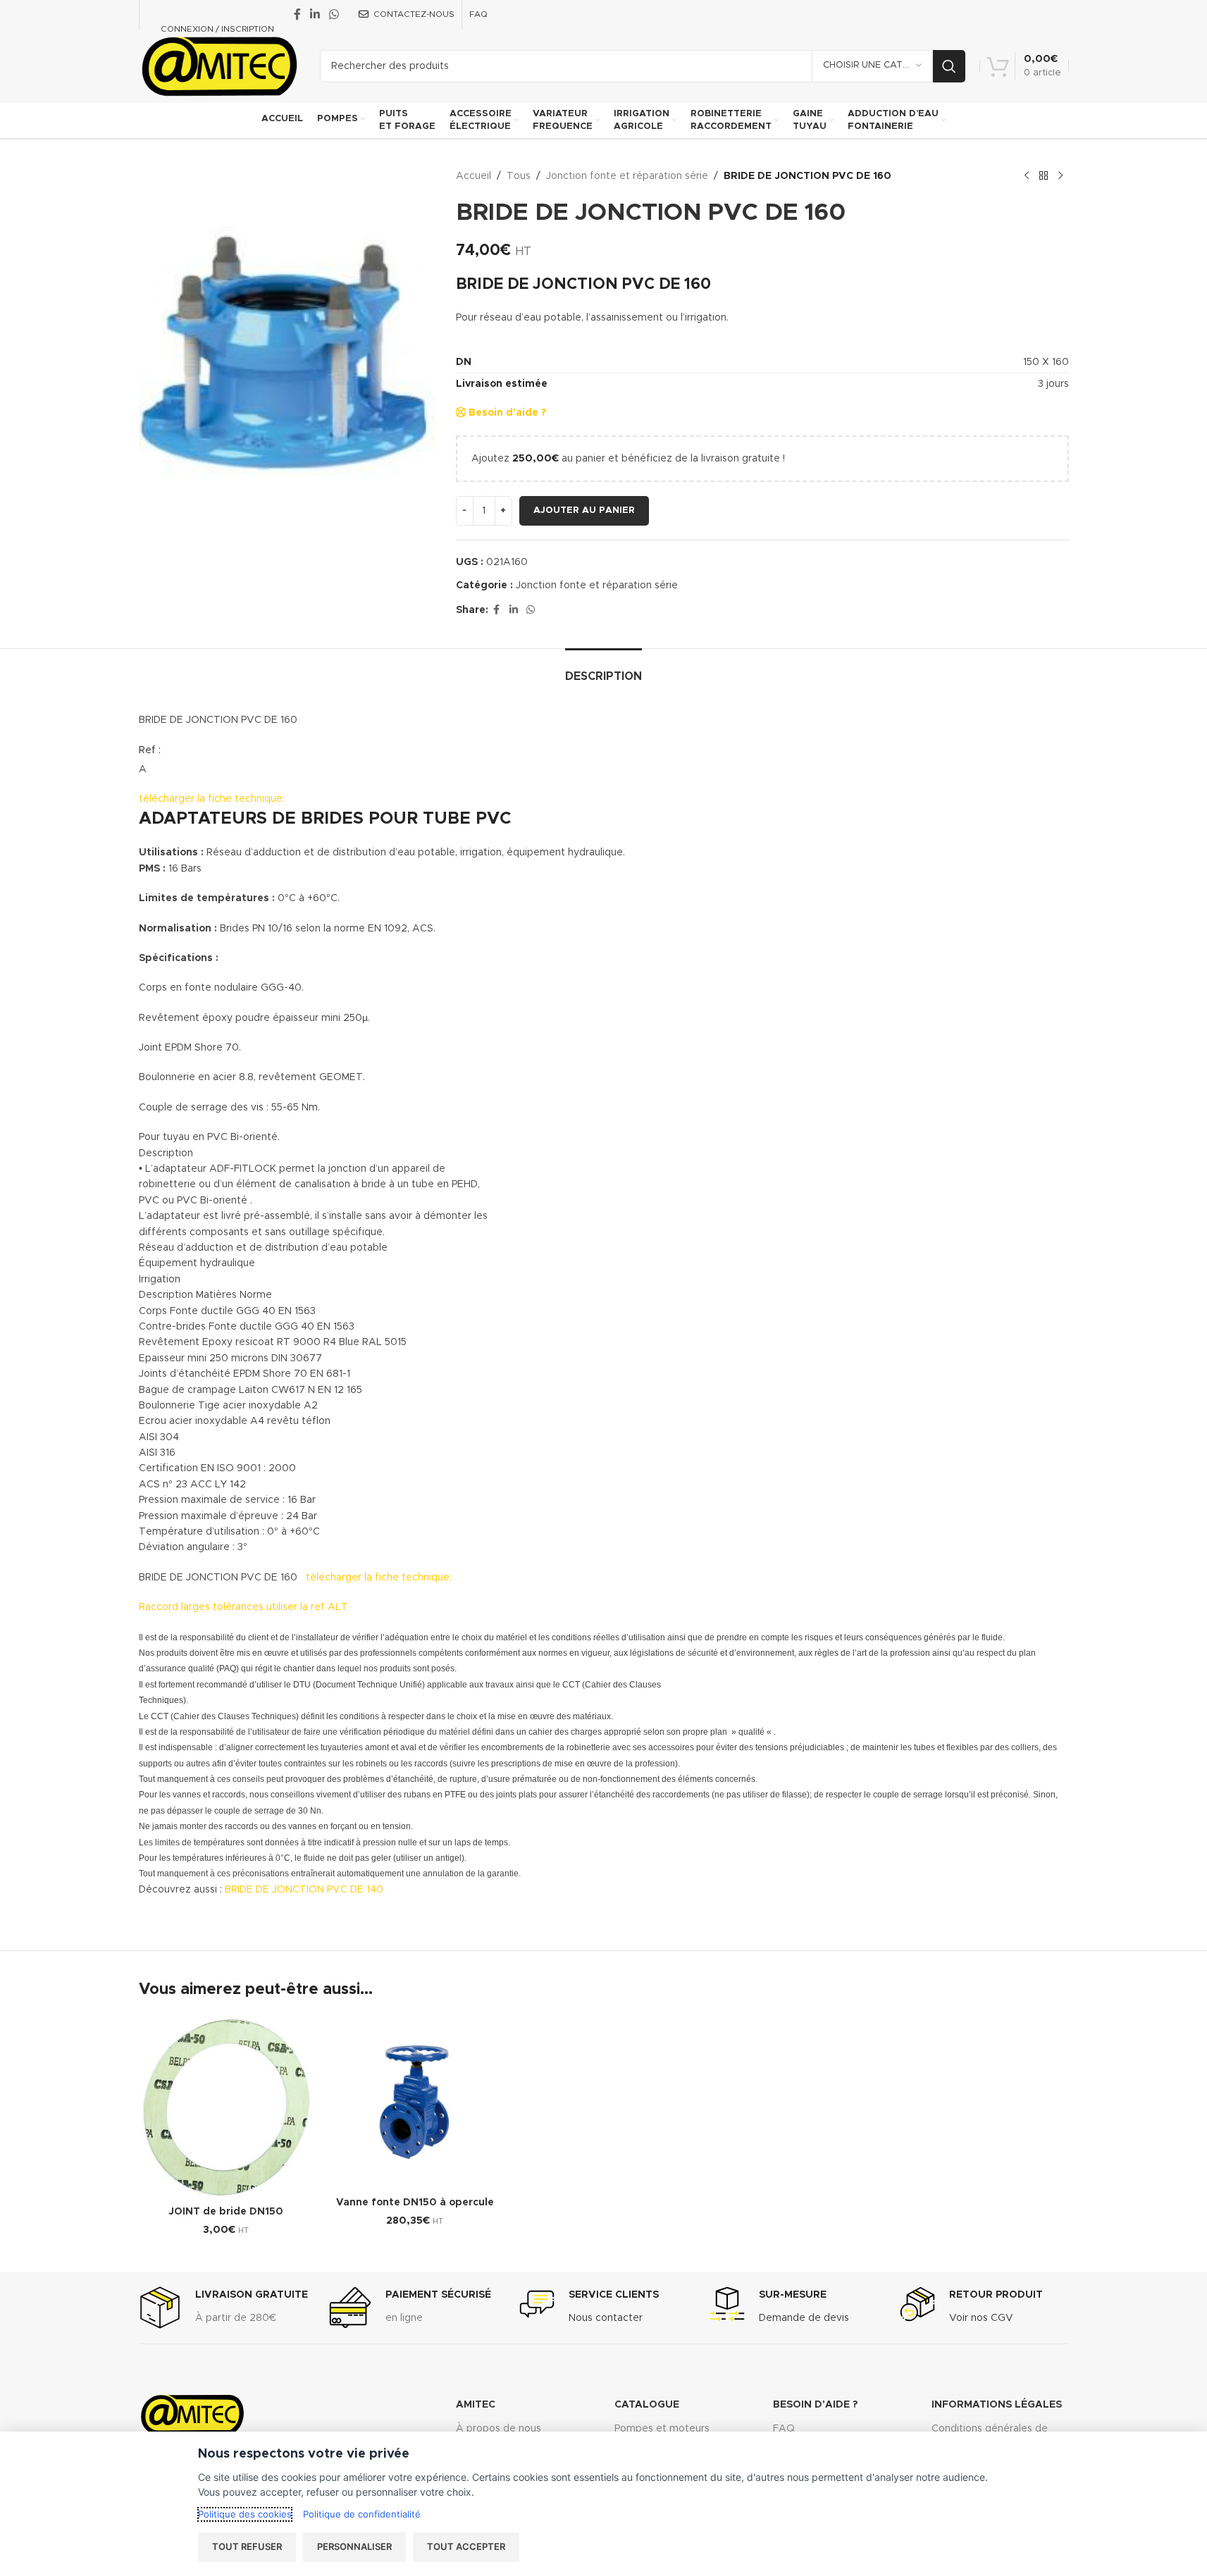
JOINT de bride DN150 (226, 2212)
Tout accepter (466, 2546)
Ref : (150, 750)
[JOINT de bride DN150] (226, 2107)
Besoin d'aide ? (506, 413)
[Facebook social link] (297, 14)
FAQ (784, 2429)
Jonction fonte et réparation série (627, 176)
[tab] (603, 670)
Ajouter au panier (584, 510)
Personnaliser (354, 2546)
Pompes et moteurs (662, 2429)
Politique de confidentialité (362, 2514)
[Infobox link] (223, 2308)
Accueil (473, 176)
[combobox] (762, 300)
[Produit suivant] (1060, 176)
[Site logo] (219, 66)
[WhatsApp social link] (334, 14)
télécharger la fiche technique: (212, 799)
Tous (519, 176)
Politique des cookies (245, 2514)
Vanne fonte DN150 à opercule (415, 2203)
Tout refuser (247, 2546)
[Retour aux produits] (1044, 176)
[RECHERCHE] (949, 66)
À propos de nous (499, 2429)
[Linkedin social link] (315, 14)
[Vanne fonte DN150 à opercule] (415, 2103)
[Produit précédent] (1027, 176)
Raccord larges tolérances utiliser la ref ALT (243, 1607)
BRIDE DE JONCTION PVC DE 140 (304, 1890)
